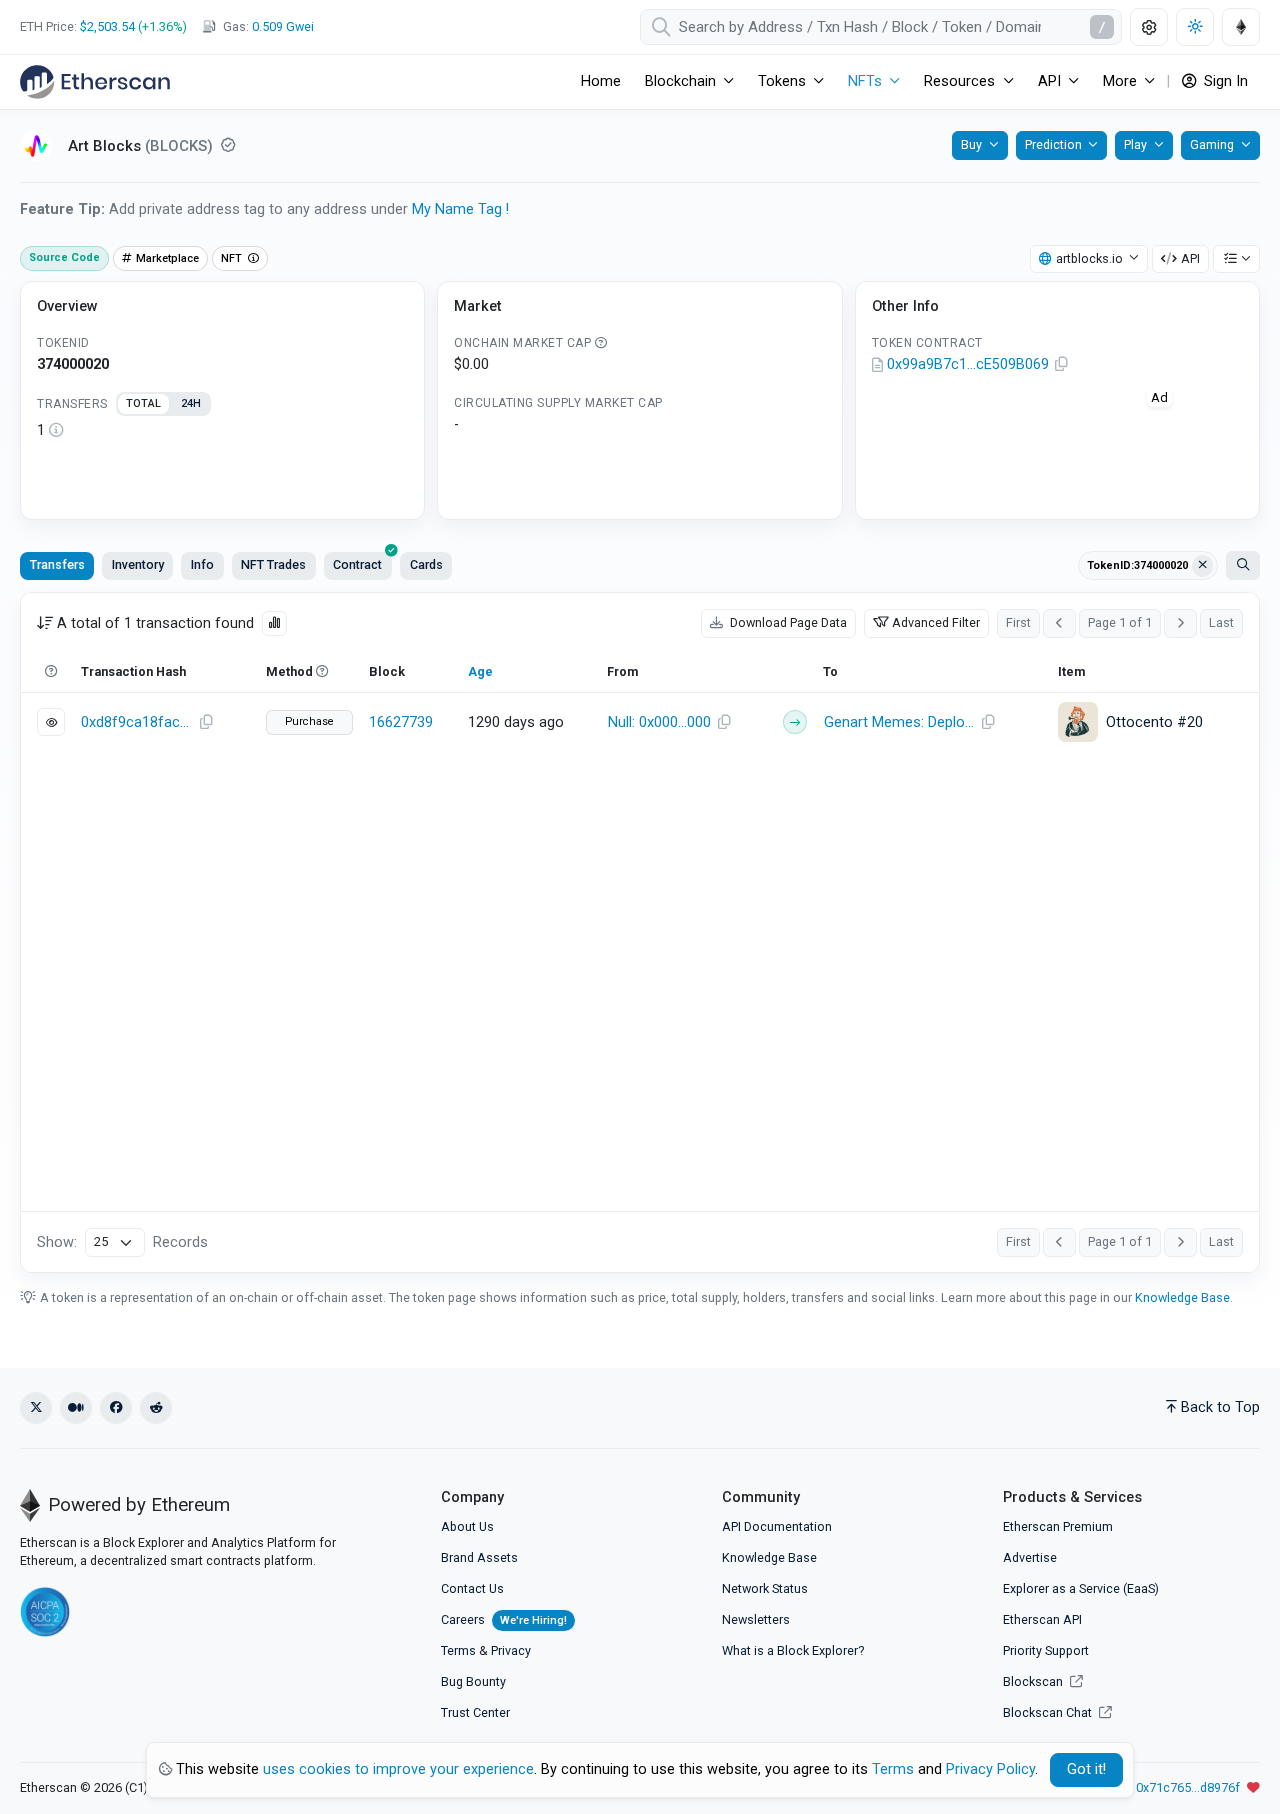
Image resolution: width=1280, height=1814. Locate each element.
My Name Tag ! (460, 209)
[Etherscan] (95, 82)
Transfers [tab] (57, 564)
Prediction (1053, 144)
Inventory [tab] (138, 564)
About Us (467, 1526)
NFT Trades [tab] (273, 564)
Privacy (511, 1650)
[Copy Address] (1062, 365)
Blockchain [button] (680, 81)
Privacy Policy (990, 1769)
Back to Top (1220, 1407)
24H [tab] (191, 403)
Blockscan (1034, 1681)
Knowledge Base (1182, 1297)
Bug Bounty (473, 1681)
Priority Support (1046, 1650)
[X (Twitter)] (36, 1408)
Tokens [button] (782, 81)
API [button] (1049, 81)
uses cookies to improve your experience (398, 1769)
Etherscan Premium (1058, 1526)
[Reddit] (156, 1408)
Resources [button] (959, 81)
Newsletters (756, 1619)
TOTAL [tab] (143, 403)
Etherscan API (1042, 1619)
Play (1135, 144)
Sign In (1224, 81)
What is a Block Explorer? (793, 1650)
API (1190, 258)
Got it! (1086, 1769)
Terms (458, 1650)
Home (601, 81)
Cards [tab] (426, 564)
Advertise (1030, 1557)
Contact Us (472, 1588)
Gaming (1212, 144)
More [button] (1120, 81)
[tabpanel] (222, 431)
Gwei (283, 26)
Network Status (765, 1588)
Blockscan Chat (1049, 1712)
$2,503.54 (107, 26)
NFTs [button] (865, 81)
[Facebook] (116, 1408)
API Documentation (777, 1526)
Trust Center (475, 1712)
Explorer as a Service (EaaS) (1081, 1588)
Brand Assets (479, 1557)
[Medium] (76, 1408)
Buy (971, 144)
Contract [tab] (357, 564)
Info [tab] (202, 564)
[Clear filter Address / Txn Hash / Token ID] (1203, 566)
